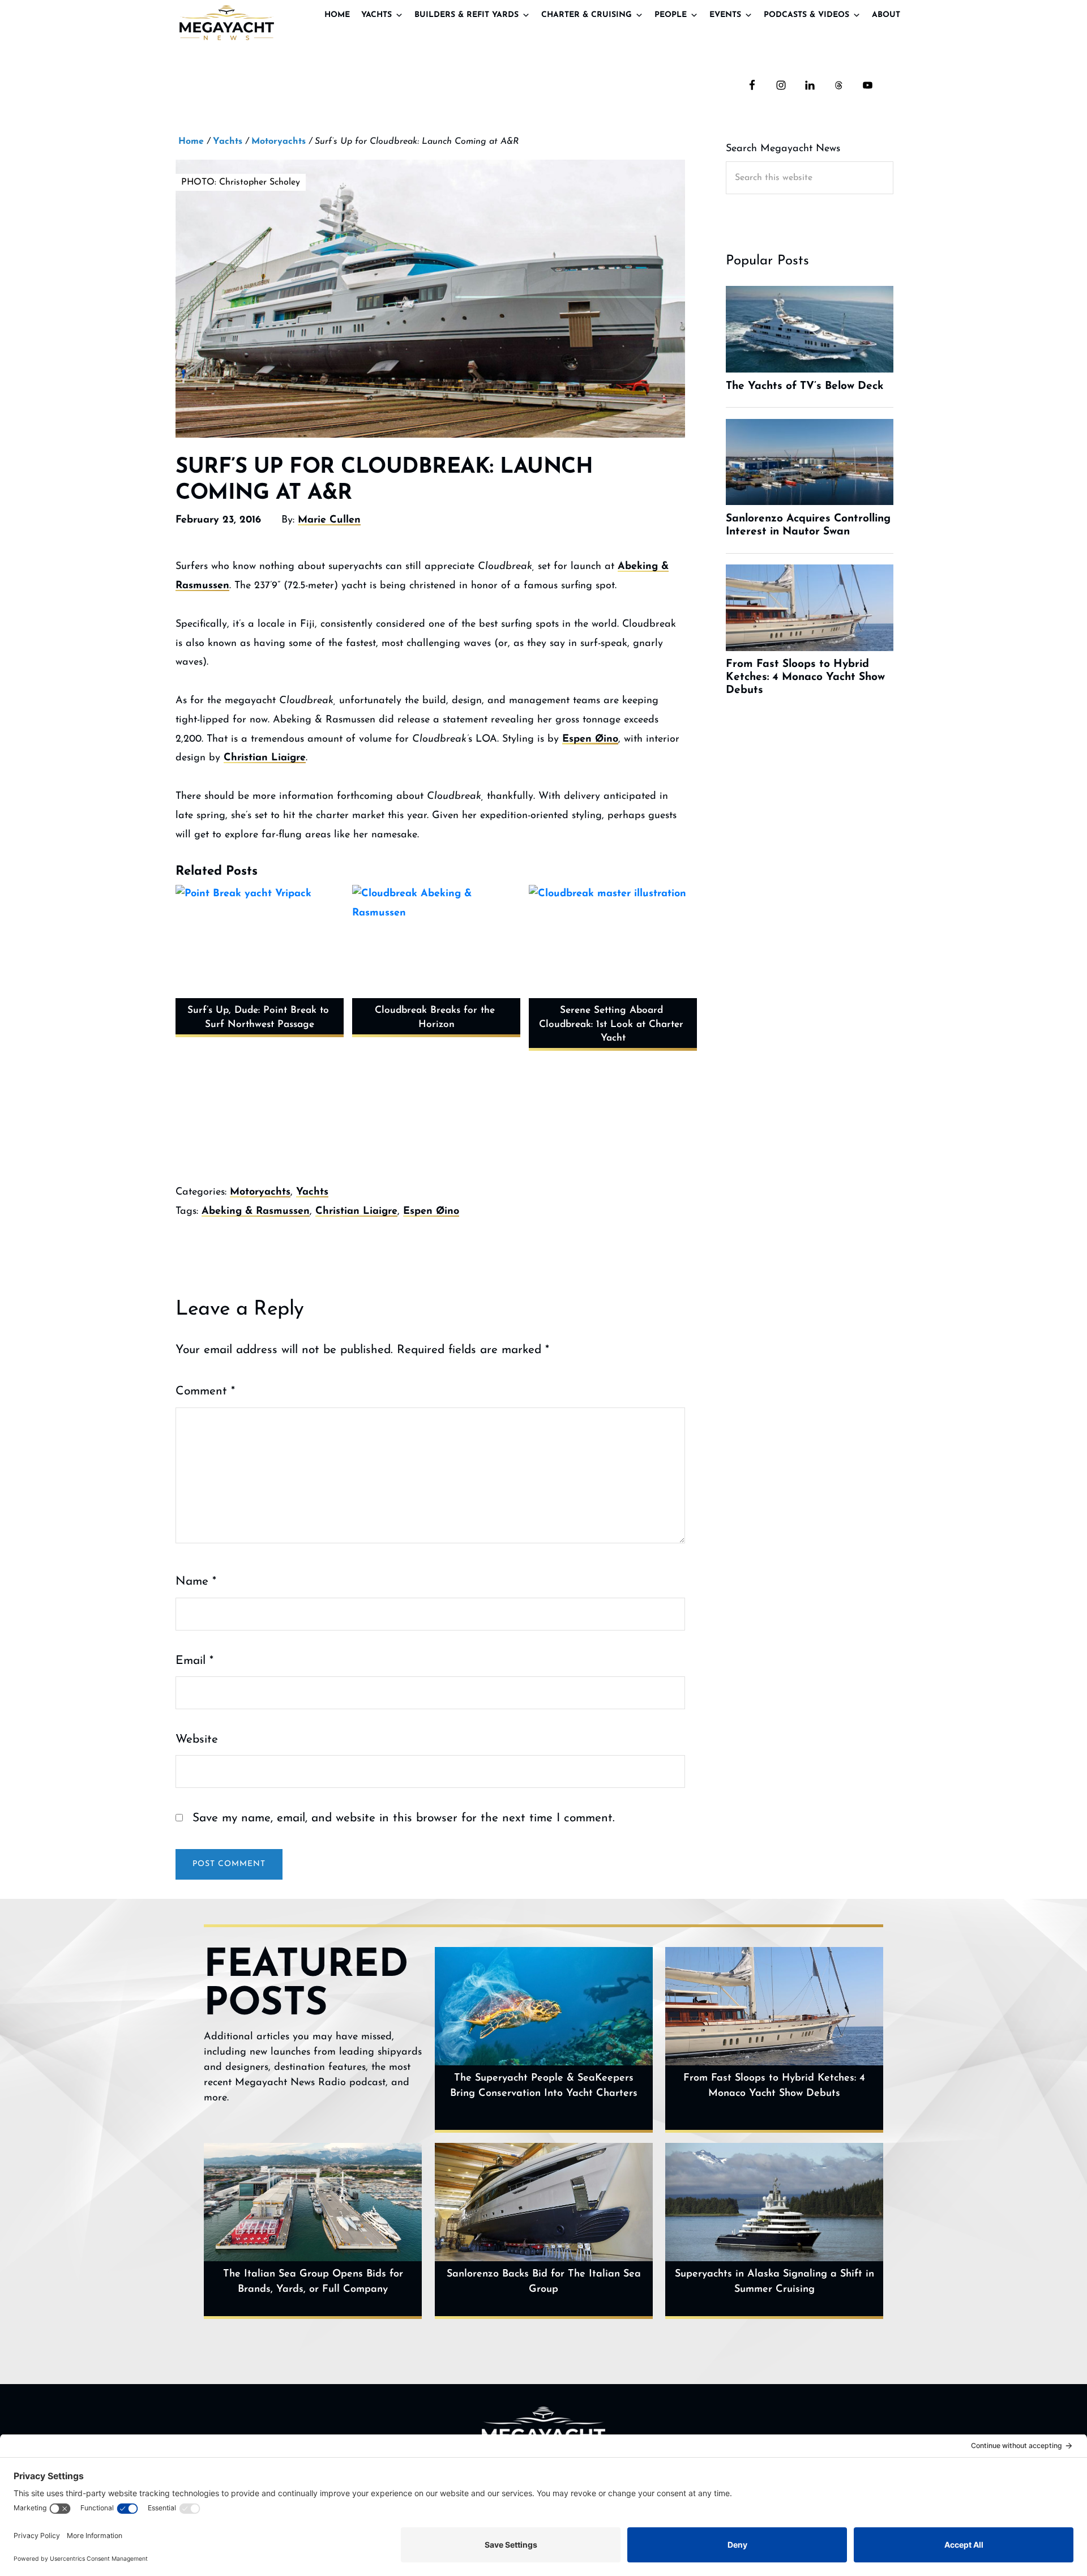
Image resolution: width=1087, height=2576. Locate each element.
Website (197, 1740)
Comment (205, 1391)
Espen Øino (590, 739)
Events (725, 15)
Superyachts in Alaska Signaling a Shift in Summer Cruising (774, 2282)
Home (337, 15)
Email (194, 1661)
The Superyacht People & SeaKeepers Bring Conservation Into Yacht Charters (544, 2086)
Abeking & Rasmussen (256, 1212)
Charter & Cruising (587, 15)
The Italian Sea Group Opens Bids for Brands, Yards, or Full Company (313, 2282)
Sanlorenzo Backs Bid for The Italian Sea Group (544, 2282)
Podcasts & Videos (806, 15)
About (886, 15)
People (671, 15)
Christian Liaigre (265, 758)
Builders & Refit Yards (467, 15)
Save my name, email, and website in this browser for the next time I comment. (404, 1818)
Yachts (376, 15)
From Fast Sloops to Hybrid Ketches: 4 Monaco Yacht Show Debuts (774, 2086)
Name (196, 1582)
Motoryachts (260, 1192)
